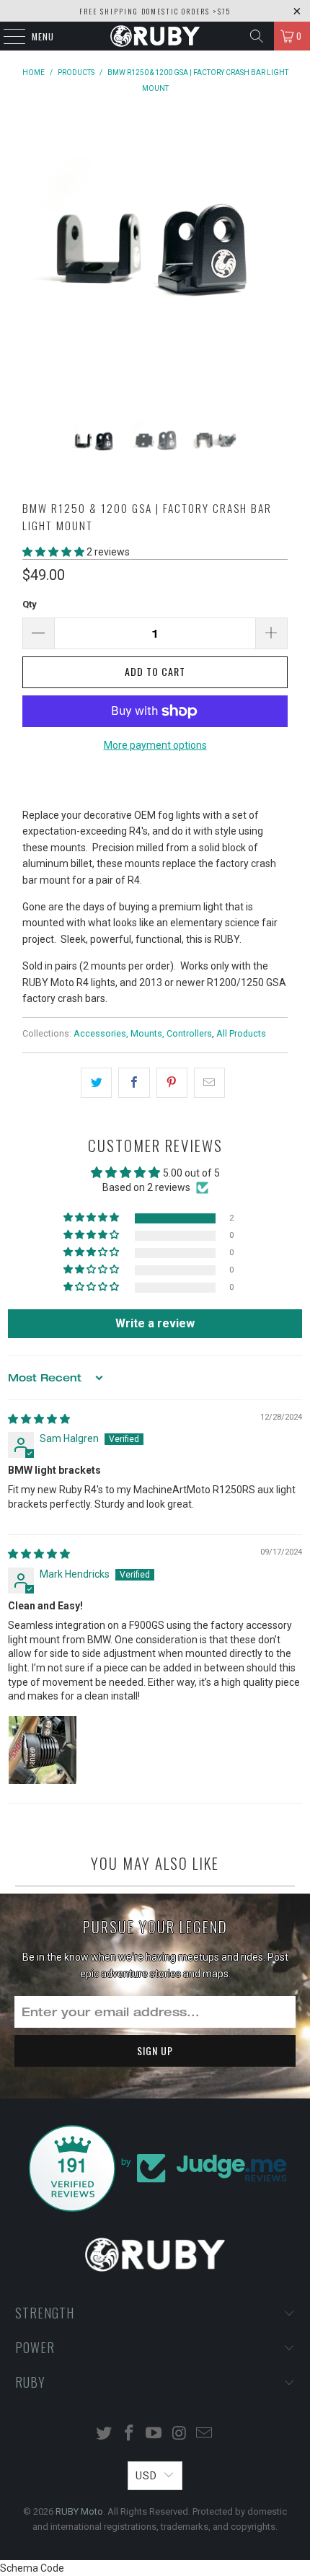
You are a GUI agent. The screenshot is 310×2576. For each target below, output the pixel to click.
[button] (53, 552)
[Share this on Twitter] (96, 1083)
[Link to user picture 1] (43, 1750)
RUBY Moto (79, 2511)
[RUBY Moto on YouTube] (154, 2434)
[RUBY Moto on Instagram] (180, 2434)
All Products (241, 1033)
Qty (30, 604)
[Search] (257, 36)
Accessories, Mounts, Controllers (143, 1033)
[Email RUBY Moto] (205, 2434)
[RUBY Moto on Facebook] (129, 2434)
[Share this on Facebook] (134, 1083)
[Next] (274, 263)
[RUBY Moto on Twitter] (105, 2434)
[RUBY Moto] (155, 36)
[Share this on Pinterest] (172, 1083)
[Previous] (36, 263)
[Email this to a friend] (209, 1083)
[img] (39, 1419)
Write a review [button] (155, 1323)
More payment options (155, 745)
